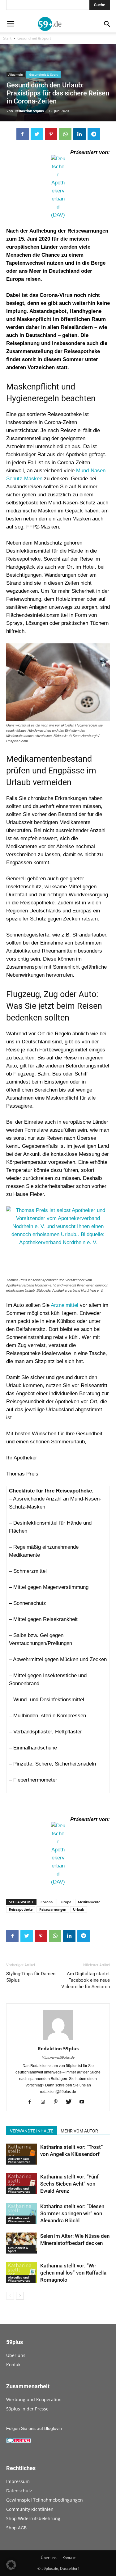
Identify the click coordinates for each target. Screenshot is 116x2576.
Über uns (16, 2355)
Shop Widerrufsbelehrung (33, 2518)
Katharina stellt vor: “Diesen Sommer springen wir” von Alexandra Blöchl (72, 2213)
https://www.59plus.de (58, 2057)
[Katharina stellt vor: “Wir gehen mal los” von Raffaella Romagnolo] (22, 2273)
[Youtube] (84, 2102)
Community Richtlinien (30, 2509)
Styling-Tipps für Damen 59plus (31, 1977)
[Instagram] (45, 2102)
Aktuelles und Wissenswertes (19, 2160)
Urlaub (79, 1909)
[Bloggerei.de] (19, 2441)
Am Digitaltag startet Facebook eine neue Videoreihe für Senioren (86, 1980)
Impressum (18, 2481)
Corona (47, 1902)
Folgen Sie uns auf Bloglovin (34, 2428)
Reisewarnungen (53, 1909)
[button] (11, 2565)
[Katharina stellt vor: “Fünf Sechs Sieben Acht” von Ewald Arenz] (22, 2184)
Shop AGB (16, 2528)
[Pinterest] (58, 2102)
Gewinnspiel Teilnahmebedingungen (45, 2500)
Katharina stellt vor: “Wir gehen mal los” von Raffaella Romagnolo (73, 2273)
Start (7, 38)
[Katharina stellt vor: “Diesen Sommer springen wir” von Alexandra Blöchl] (22, 2214)
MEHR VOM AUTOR (79, 2131)
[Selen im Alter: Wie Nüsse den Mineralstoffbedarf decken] (22, 2243)
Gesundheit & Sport (34, 38)
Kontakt (14, 2365)
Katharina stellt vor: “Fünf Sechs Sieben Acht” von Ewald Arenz (69, 2184)
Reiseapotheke (21, 1909)
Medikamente (89, 1902)
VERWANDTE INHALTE (32, 2131)
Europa (65, 1902)
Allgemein (16, 74)
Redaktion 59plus (29, 111)
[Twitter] (71, 2102)
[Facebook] (32, 2102)
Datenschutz (19, 2491)
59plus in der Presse (27, 2409)
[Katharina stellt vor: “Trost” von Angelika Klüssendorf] (22, 2154)
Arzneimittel (64, 1305)
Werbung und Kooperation (34, 2399)
